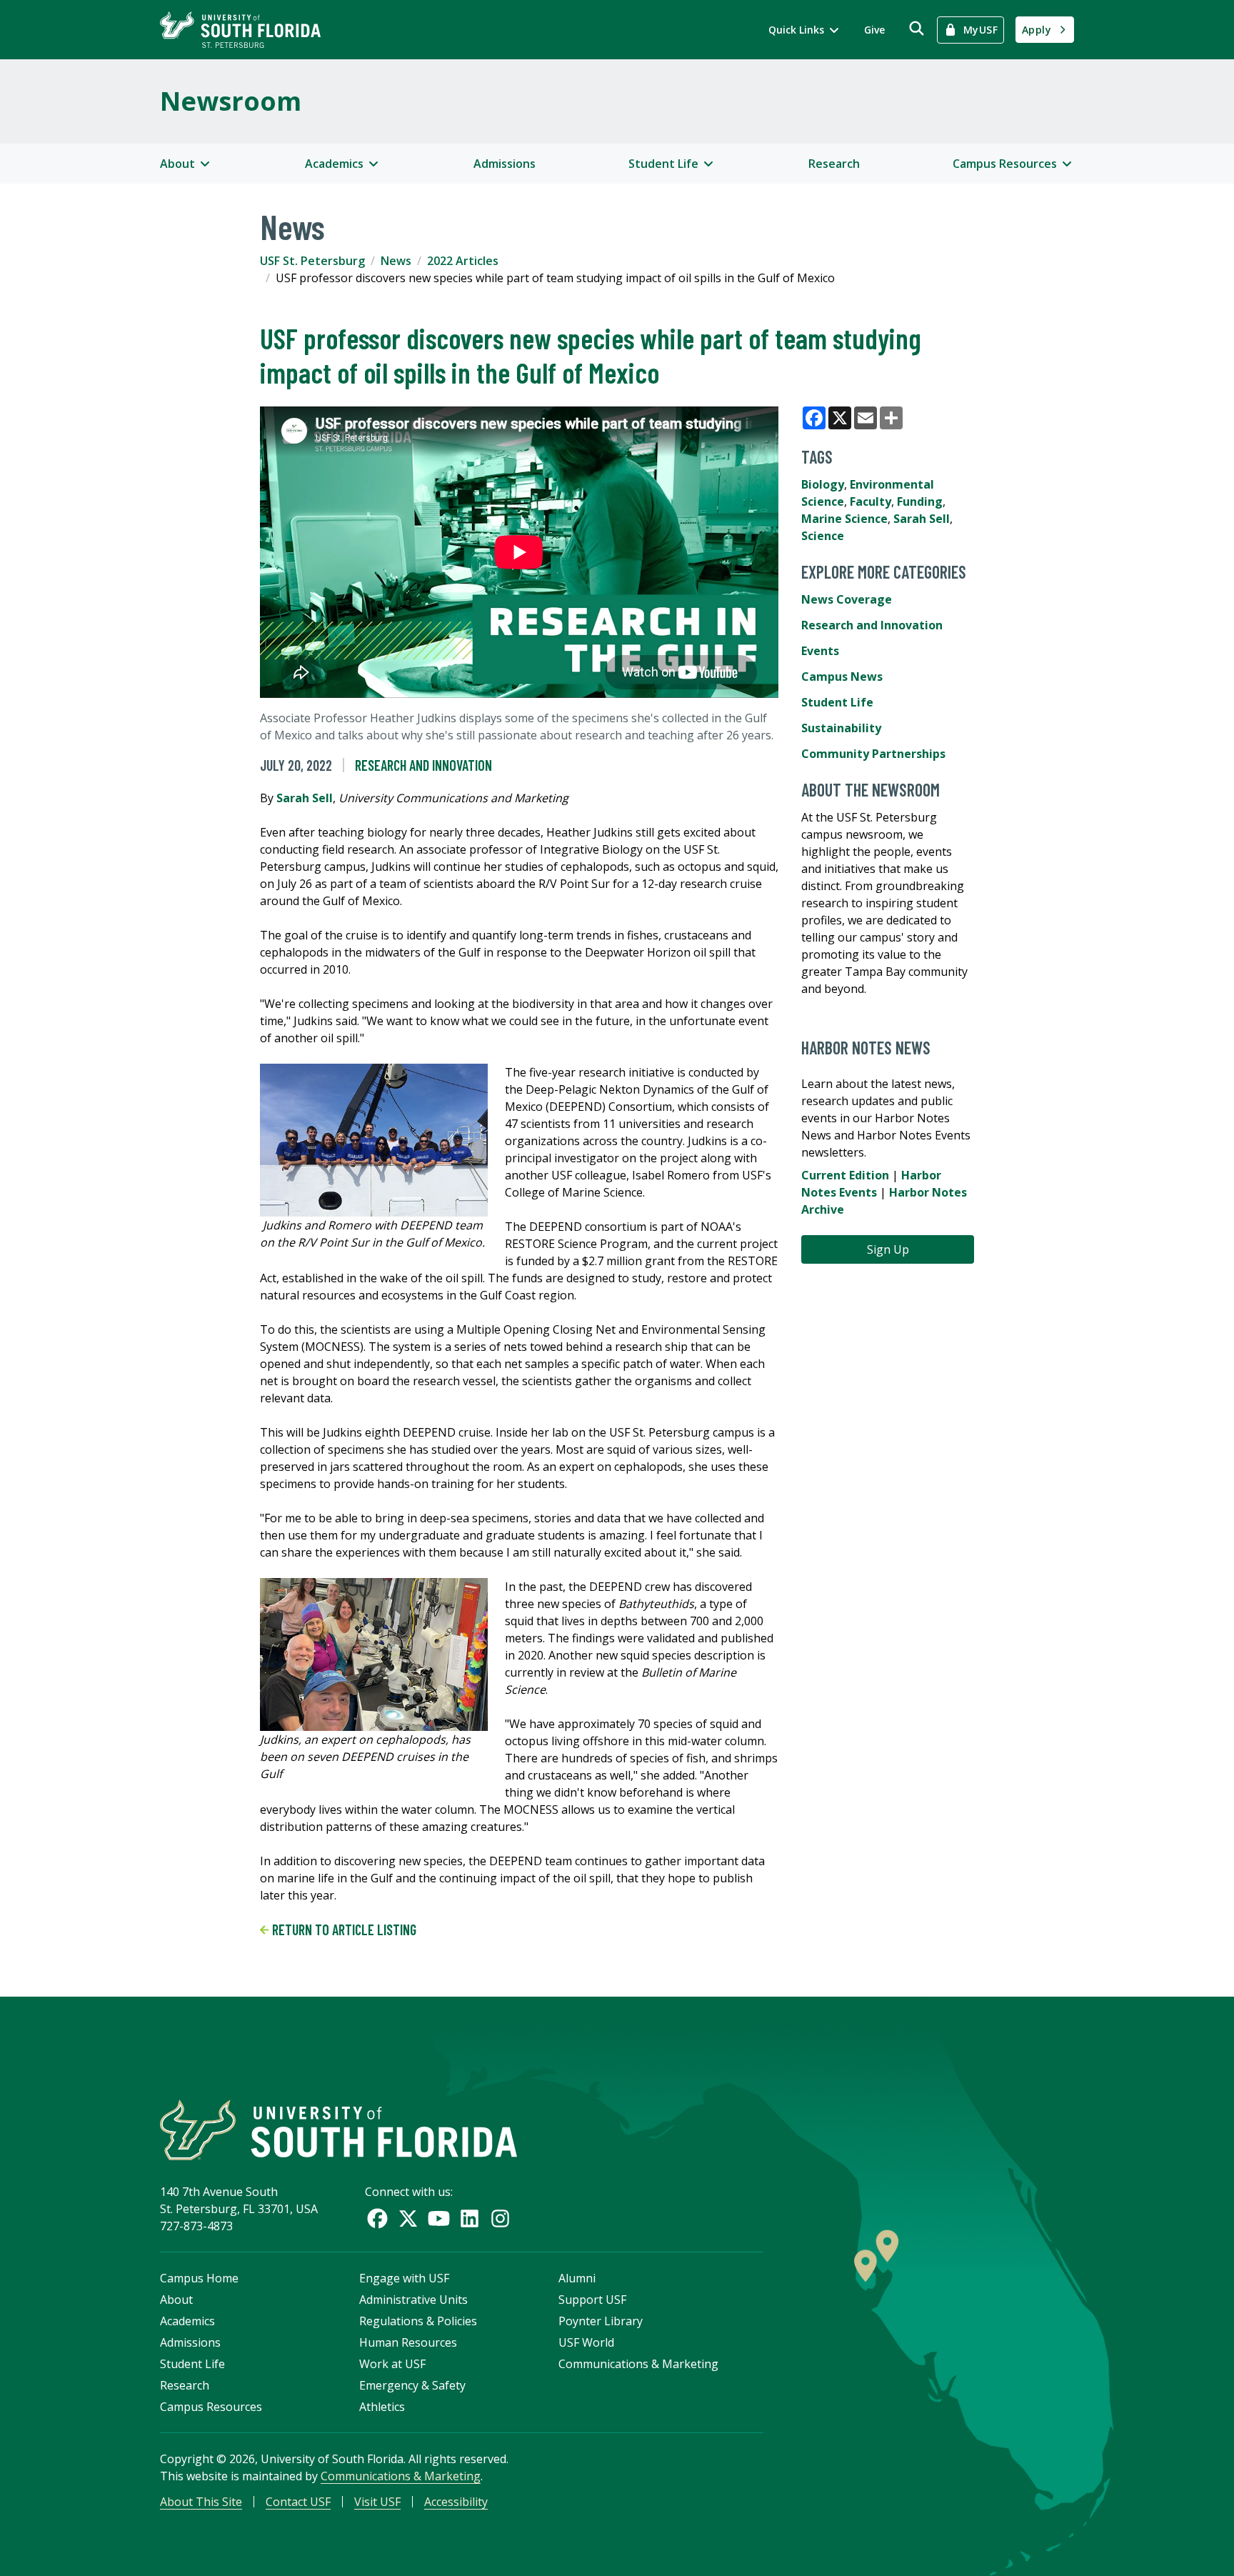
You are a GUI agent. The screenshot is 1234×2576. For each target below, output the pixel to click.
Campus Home (199, 2278)
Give (874, 30)
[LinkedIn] (470, 2218)
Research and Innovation (423, 765)
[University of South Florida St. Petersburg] (240, 30)
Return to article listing (343, 1929)
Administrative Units (413, 2300)
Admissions (505, 164)
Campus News (842, 677)
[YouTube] (439, 2218)
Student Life (837, 702)
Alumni (577, 2278)
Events (820, 651)
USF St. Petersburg (312, 261)
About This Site (201, 2502)
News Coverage (847, 599)
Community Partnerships (873, 754)
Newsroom (231, 101)
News (396, 261)
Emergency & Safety (412, 2385)
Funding (920, 501)
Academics (187, 2321)
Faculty (871, 501)
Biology (823, 484)
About (176, 2300)
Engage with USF (404, 2278)
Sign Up (888, 1249)
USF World (586, 2342)
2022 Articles (463, 261)
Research (834, 164)
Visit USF (377, 2502)
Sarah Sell (305, 798)
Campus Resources (211, 2407)
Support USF (592, 2300)
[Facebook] (377, 2218)
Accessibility (456, 2502)
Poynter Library (601, 2321)
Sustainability (841, 728)
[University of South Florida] (338, 2130)
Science (823, 536)
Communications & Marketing (638, 2364)
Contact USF (298, 2502)
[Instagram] (500, 2218)
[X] (408, 2218)
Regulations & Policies (418, 2321)
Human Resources (408, 2342)
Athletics (382, 2407)
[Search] (917, 28)
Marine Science (844, 519)
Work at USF (392, 2364)
